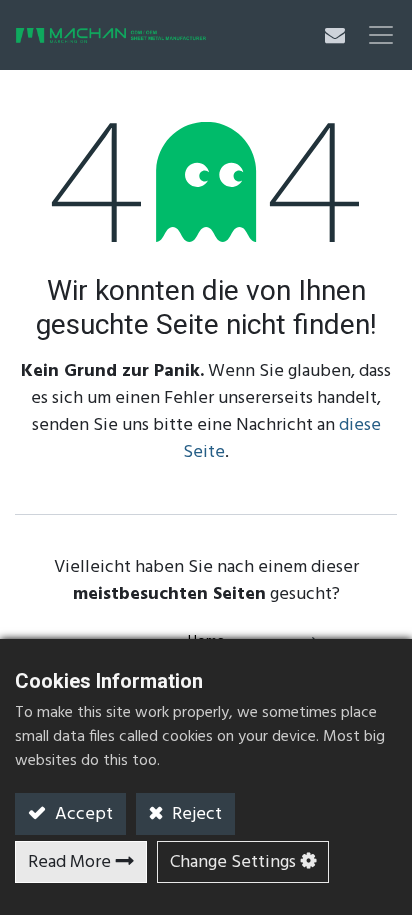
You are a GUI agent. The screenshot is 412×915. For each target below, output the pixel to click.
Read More (69, 862)
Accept (82, 814)
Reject (195, 814)
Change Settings (233, 862)
